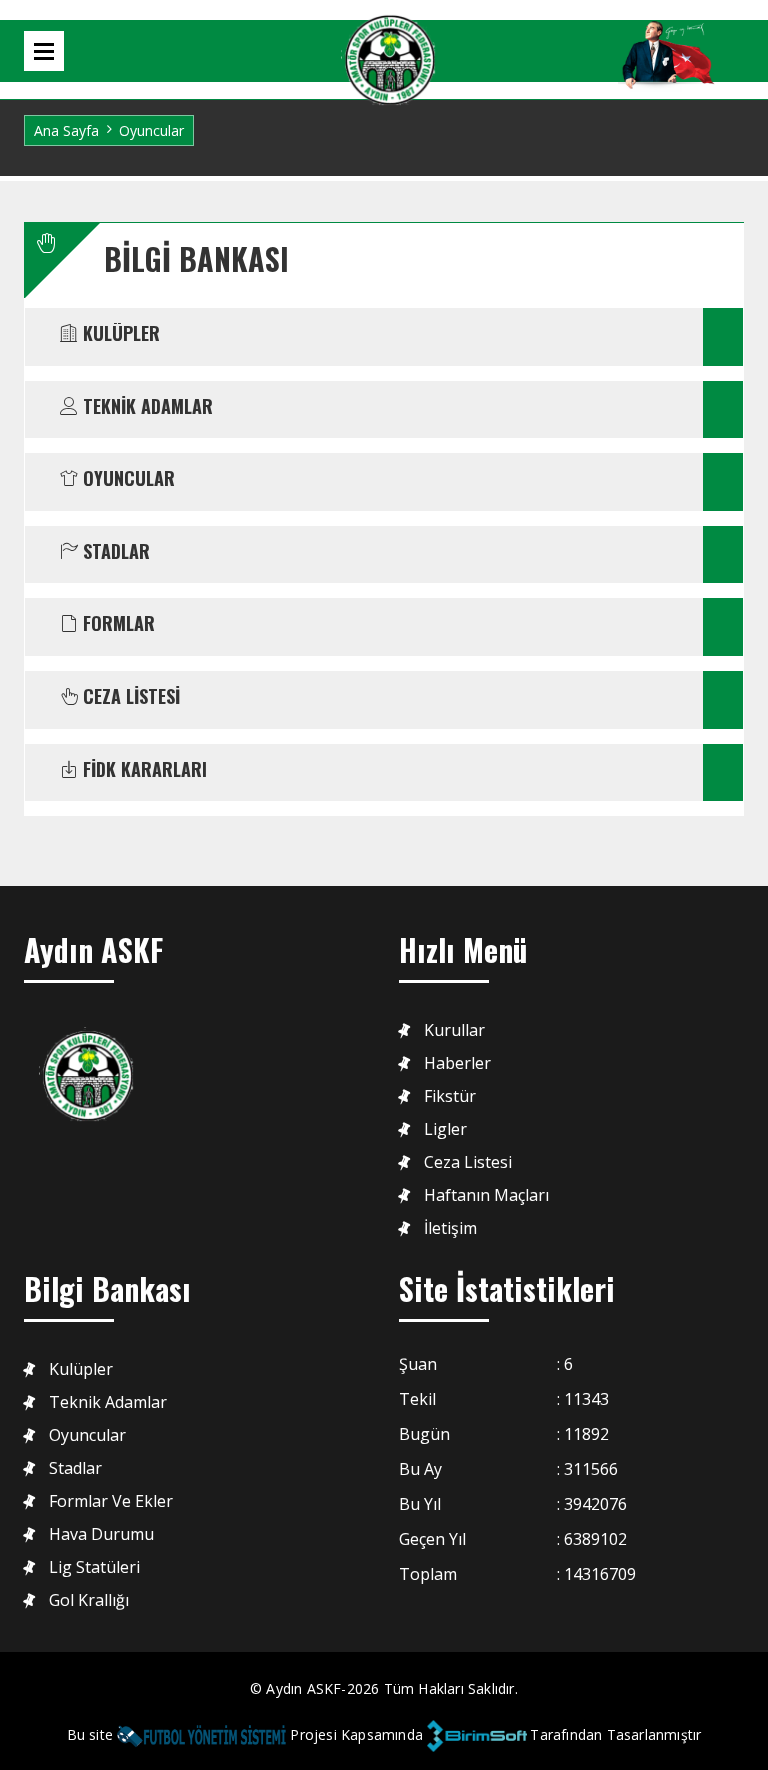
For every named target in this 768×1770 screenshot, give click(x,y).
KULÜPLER (119, 334)
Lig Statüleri (94, 1567)
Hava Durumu (101, 1534)
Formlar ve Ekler (111, 1501)
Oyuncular (87, 1435)
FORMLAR (116, 624)
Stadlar (75, 1468)
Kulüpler (81, 1369)
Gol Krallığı (89, 1600)
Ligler (445, 1129)
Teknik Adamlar (108, 1402)
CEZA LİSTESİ (129, 697)
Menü (44, 51)
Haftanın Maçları (486, 1195)
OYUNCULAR (126, 479)
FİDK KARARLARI (142, 770)
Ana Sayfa (66, 130)
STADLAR (114, 552)
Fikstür (450, 1096)
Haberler (457, 1063)
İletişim (450, 1228)
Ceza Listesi (468, 1162)
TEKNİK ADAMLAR (145, 407)
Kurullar (454, 1030)
